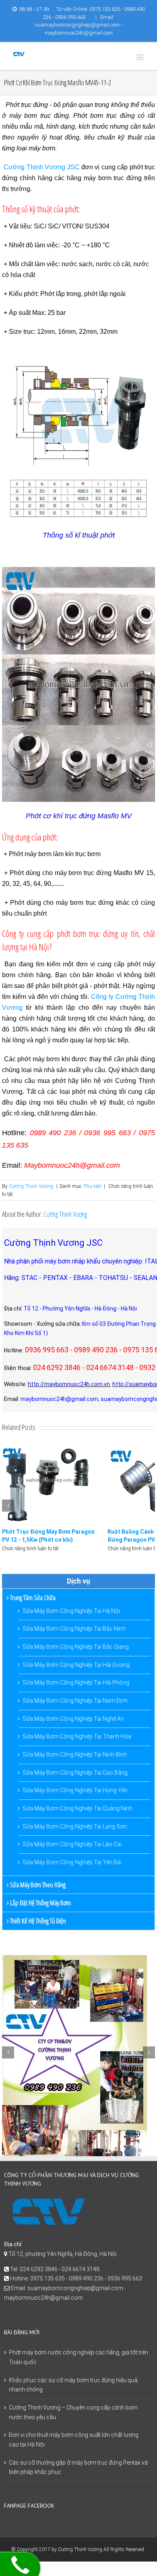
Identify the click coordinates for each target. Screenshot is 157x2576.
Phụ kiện (93, 1186)
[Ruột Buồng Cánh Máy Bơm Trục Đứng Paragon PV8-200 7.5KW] (51, 1484)
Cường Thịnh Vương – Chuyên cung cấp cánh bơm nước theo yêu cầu (73, 2412)
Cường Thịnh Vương (31, 1186)
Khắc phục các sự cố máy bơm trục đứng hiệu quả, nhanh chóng (74, 2385)
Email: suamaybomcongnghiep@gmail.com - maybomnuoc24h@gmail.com (79, 25)
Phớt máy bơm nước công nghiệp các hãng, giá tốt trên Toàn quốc (78, 2357)
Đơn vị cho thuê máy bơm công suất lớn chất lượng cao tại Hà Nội (74, 2440)
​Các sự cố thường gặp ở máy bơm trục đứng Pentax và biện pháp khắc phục (78, 2467)
